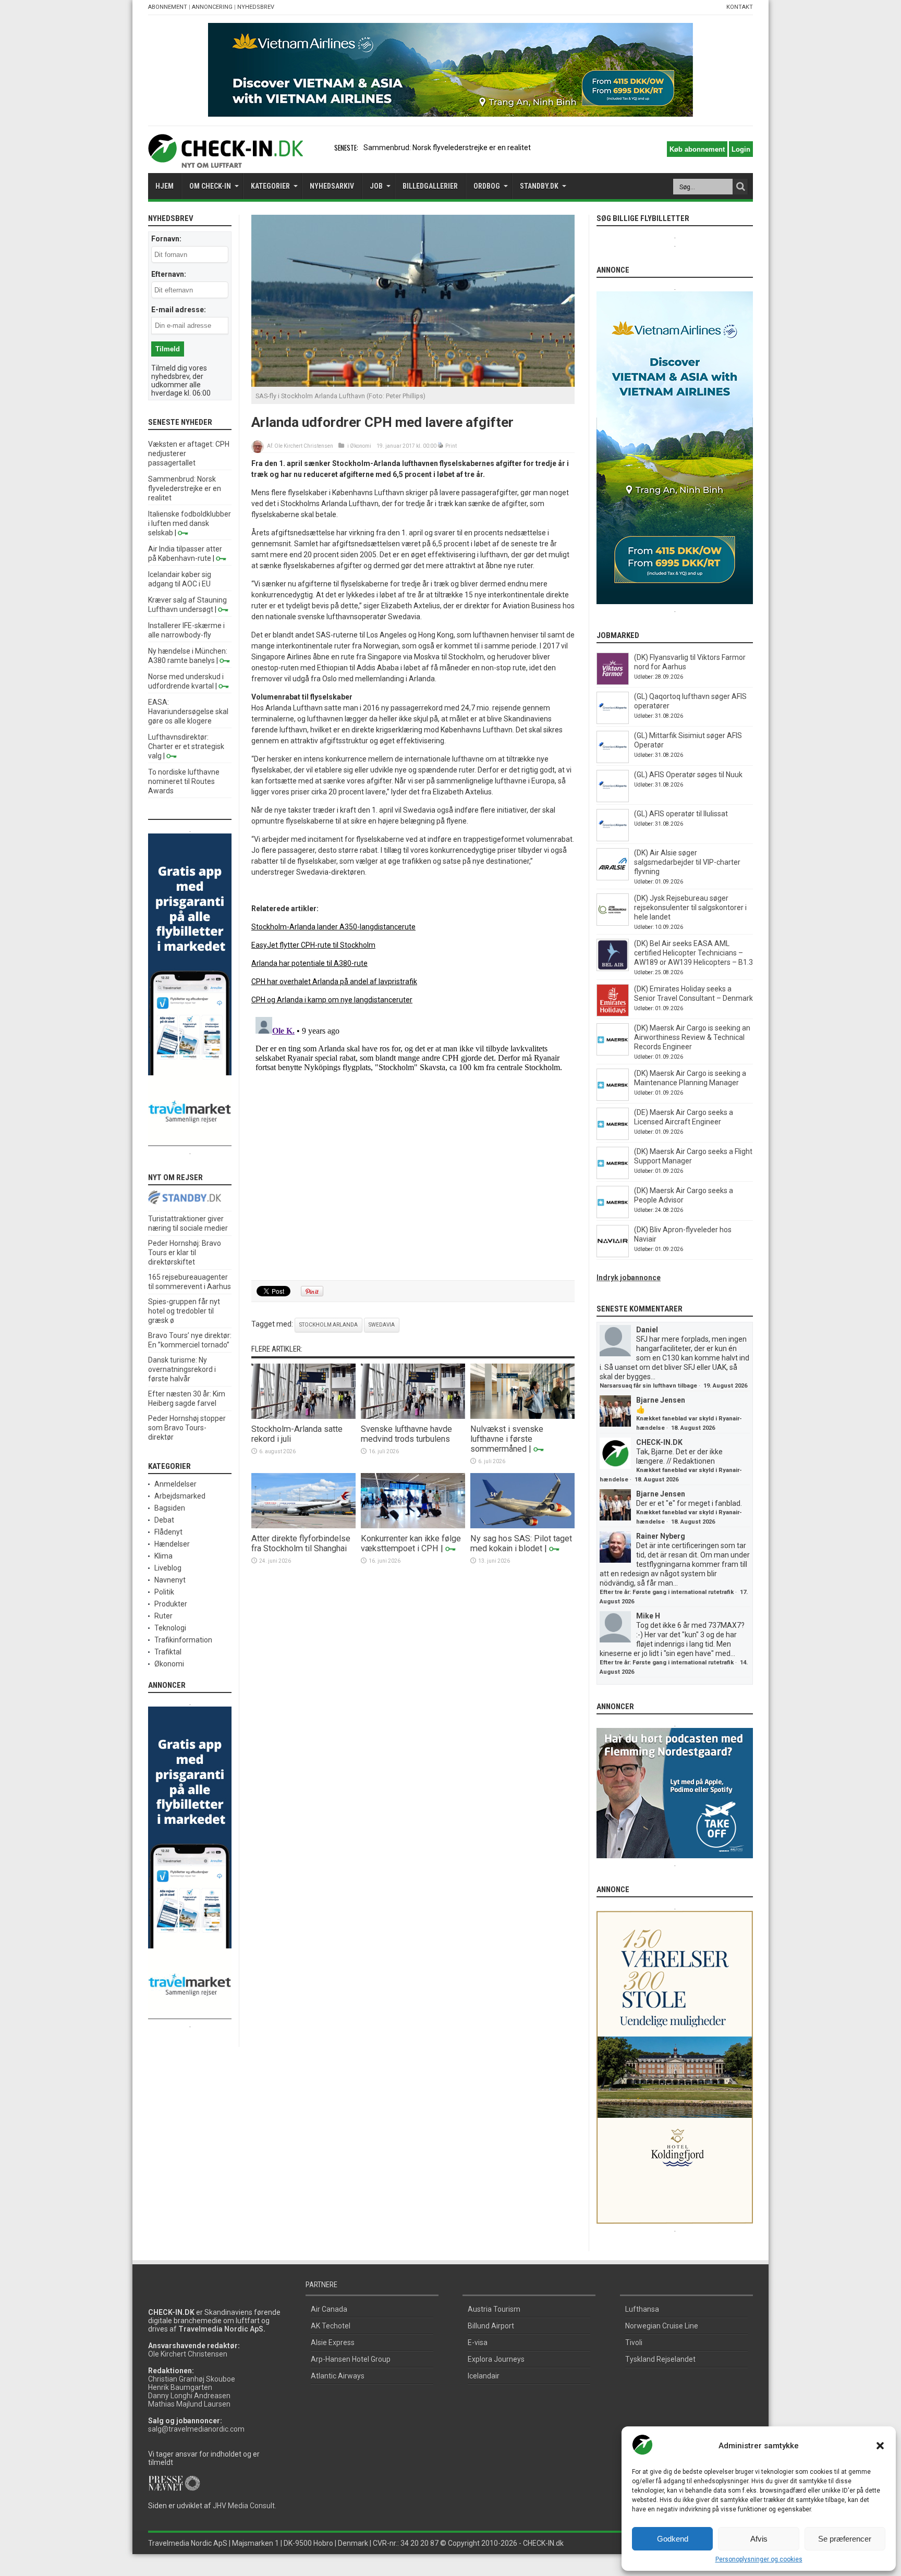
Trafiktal (168, 1652)
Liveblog (168, 1568)
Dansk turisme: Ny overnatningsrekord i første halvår (182, 1369)
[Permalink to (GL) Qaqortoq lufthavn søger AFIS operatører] (613, 721)
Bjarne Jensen (661, 1400)
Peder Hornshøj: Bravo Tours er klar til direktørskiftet (185, 1253)
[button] (880, 2446)
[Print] (441, 446)
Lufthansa (642, 2309)
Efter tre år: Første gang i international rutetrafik (667, 1592)
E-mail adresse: (179, 310)
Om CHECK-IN (210, 186)
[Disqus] (413, 1143)
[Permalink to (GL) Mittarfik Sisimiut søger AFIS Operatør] (613, 760)
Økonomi (361, 446)
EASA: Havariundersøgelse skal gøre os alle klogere (188, 712)
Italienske (379, 148)
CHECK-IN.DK (659, 1442)
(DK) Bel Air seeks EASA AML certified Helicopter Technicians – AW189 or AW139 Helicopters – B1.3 (693, 953)
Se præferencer (845, 2539)
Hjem (165, 186)
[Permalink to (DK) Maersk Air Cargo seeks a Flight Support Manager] (613, 1176)
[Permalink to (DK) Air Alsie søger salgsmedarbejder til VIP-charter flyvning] (613, 878)
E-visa (478, 2342)
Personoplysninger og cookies (759, 2559)
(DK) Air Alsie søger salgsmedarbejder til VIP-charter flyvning (687, 862)
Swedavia (382, 1325)
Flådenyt (168, 1532)
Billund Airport (491, 2326)
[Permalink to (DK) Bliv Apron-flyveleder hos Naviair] (613, 1255)
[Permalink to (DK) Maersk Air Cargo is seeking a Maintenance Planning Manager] (613, 1098)
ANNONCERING (212, 7)
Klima (163, 1556)
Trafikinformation (183, 1640)
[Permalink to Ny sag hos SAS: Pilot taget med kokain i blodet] (522, 1526)
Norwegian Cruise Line (662, 2326)
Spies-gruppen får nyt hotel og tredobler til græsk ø (184, 1311)
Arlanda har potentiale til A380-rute (309, 963)
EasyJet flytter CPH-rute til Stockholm (313, 945)
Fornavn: (166, 239)
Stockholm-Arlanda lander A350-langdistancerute (333, 927)
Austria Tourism (494, 2309)
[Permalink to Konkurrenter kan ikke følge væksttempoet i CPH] (413, 1526)
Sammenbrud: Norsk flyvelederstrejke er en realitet (185, 488)
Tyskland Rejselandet (660, 2359)
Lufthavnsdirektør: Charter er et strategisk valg (186, 746)
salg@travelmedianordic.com (196, 2429)
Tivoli (634, 2342)
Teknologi (170, 1628)
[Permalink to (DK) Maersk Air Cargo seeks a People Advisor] (613, 1216)
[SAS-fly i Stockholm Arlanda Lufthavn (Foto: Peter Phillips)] (413, 384)
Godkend (673, 2539)
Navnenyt (170, 1580)
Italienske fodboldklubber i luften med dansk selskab (190, 523)
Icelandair (484, 2376)
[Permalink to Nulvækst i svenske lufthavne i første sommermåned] (522, 1416)
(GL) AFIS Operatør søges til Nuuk (688, 775)
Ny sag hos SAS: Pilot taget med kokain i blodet (521, 1543)
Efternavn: (169, 274)
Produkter (171, 1604)
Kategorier (270, 186)
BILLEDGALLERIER (430, 186)
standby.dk (539, 186)
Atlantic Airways (338, 2376)
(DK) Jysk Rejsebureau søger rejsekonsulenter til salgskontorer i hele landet (690, 907)
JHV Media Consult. (245, 2506)
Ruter (163, 1616)
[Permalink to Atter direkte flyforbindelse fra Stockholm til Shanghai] (303, 1526)
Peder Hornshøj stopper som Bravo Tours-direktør (187, 1428)
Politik (164, 1592)
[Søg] (740, 187)
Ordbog (487, 186)
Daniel (647, 1330)
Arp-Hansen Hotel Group (351, 2359)
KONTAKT (740, 7)
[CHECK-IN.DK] (226, 160)
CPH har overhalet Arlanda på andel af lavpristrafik (334, 982)
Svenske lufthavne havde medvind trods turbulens (406, 1434)
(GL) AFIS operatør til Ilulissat (681, 814)
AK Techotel (331, 2326)
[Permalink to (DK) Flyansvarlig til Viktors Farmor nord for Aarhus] (613, 682)
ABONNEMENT (168, 7)
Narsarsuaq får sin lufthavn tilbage (648, 1386)
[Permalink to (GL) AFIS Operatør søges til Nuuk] (613, 800)
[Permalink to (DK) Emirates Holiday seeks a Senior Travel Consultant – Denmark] (613, 1014)
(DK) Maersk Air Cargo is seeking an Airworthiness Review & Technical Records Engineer (692, 1037)
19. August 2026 (725, 1386)
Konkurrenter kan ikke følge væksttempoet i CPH (411, 1543)
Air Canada (329, 2309)
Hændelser (172, 1544)
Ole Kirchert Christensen (304, 446)
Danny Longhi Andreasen (189, 2396)
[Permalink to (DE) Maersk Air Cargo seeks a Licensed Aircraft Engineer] (613, 1137)
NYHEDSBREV (256, 7)
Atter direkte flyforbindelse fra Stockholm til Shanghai (301, 1543)
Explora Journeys (496, 2359)
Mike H (648, 1616)
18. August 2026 (693, 1428)
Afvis (759, 2539)
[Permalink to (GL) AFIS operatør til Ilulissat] (613, 839)
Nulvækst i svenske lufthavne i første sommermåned (507, 1439)
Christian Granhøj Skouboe (192, 2379)
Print (451, 446)
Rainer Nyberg (661, 1536)
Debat (164, 1520)
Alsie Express (333, 2342)
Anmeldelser (175, 1484)
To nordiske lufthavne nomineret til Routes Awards (184, 781)
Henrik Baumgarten (180, 2387)
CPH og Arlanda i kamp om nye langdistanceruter (332, 1000)
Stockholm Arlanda (328, 1325)
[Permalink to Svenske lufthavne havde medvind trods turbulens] (413, 1416)
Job (376, 186)
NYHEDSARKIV (332, 186)
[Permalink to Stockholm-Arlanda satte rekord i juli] (303, 1416)
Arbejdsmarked (180, 1496)
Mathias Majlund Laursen (189, 2404)
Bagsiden (170, 1508)
